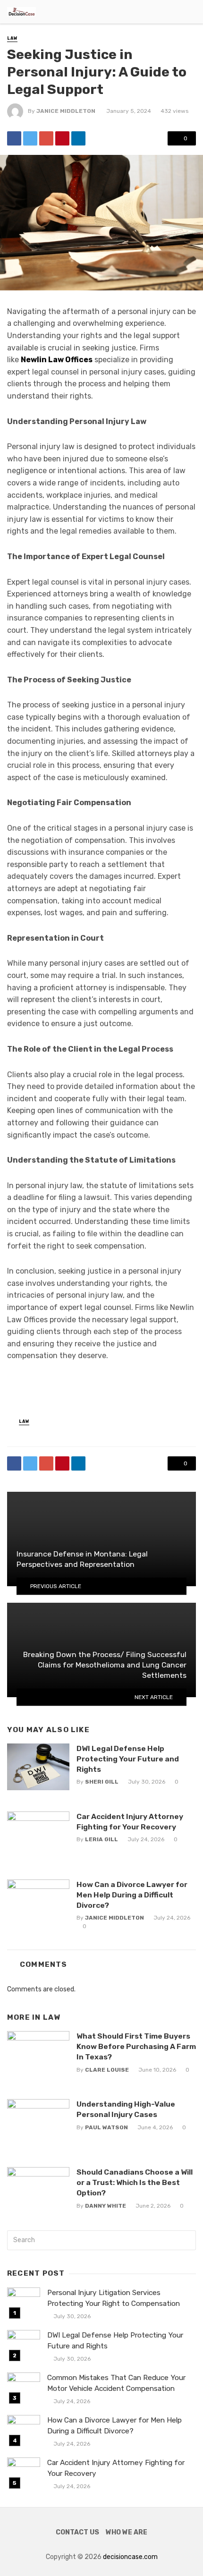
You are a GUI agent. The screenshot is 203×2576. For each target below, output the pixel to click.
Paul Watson (106, 2127)
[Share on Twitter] (30, 138)
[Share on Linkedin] (78, 138)
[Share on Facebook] (14, 138)
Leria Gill (101, 1839)
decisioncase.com (130, 2557)
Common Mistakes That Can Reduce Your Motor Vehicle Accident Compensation (116, 2383)
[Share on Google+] (46, 138)
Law (12, 38)
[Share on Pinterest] (62, 138)
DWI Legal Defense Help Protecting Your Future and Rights (128, 1759)
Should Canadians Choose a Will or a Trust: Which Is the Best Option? (135, 2182)
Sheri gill (102, 1782)
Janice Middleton (66, 111)
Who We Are (127, 2532)
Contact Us (77, 2532)
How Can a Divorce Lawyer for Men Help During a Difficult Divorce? (132, 1895)
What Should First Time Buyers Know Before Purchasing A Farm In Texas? (136, 2046)
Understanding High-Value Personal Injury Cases (126, 2109)
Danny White (106, 2206)
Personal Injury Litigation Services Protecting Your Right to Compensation (114, 2298)
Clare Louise (107, 2070)
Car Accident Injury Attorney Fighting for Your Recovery (130, 1822)
